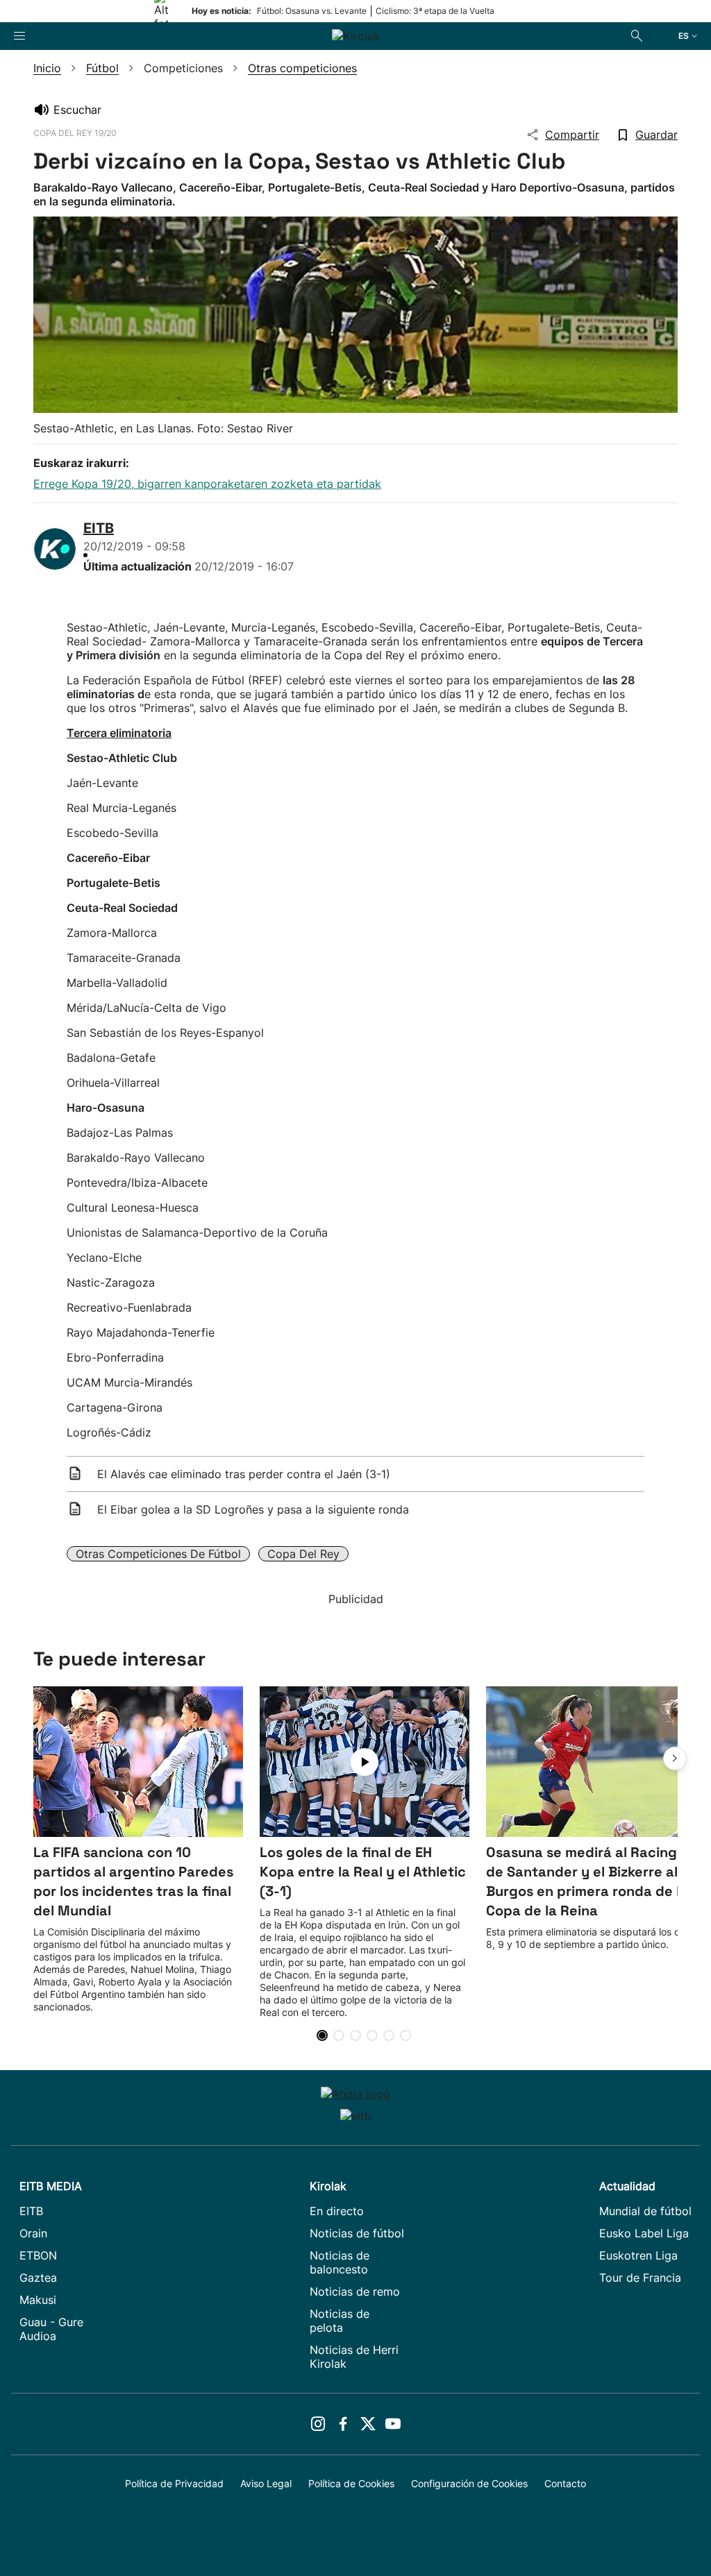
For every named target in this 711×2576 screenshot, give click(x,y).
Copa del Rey (303, 1554)
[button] (675, 1759)
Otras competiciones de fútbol (158, 1554)
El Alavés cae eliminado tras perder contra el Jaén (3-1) (244, 1474)
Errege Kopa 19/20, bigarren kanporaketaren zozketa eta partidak (207, 484)
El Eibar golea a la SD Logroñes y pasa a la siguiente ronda (253, 1509)
